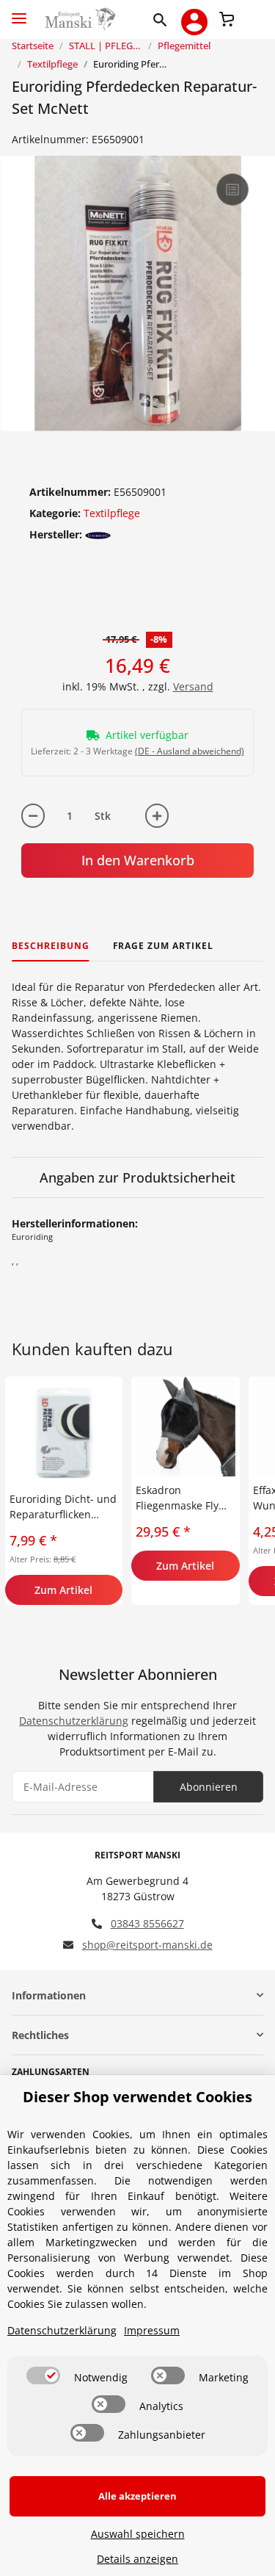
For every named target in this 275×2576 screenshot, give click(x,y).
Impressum (152, 2330)
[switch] (43, 2375)
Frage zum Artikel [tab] (163, 946)
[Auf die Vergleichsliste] (232, 190)
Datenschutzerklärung (74, 1721)
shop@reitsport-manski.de (147, 1945)
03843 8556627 (147, 1923)
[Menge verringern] (33, 816)
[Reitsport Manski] (79, 19)
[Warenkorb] (227, 18)
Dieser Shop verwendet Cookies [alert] (137, 2097)
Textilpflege (112, 513)
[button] (163, 19)
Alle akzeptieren (137, 2496)
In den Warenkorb (138, 860)
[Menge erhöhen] (157, 816)
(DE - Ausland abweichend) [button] (190, 751)
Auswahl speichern (138, 2534)
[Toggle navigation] (19, 12)
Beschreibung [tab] (51, 946)
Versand (193, 686)
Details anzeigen (137, 2559)
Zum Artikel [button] (63, 1590)
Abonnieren (209, 1787)
